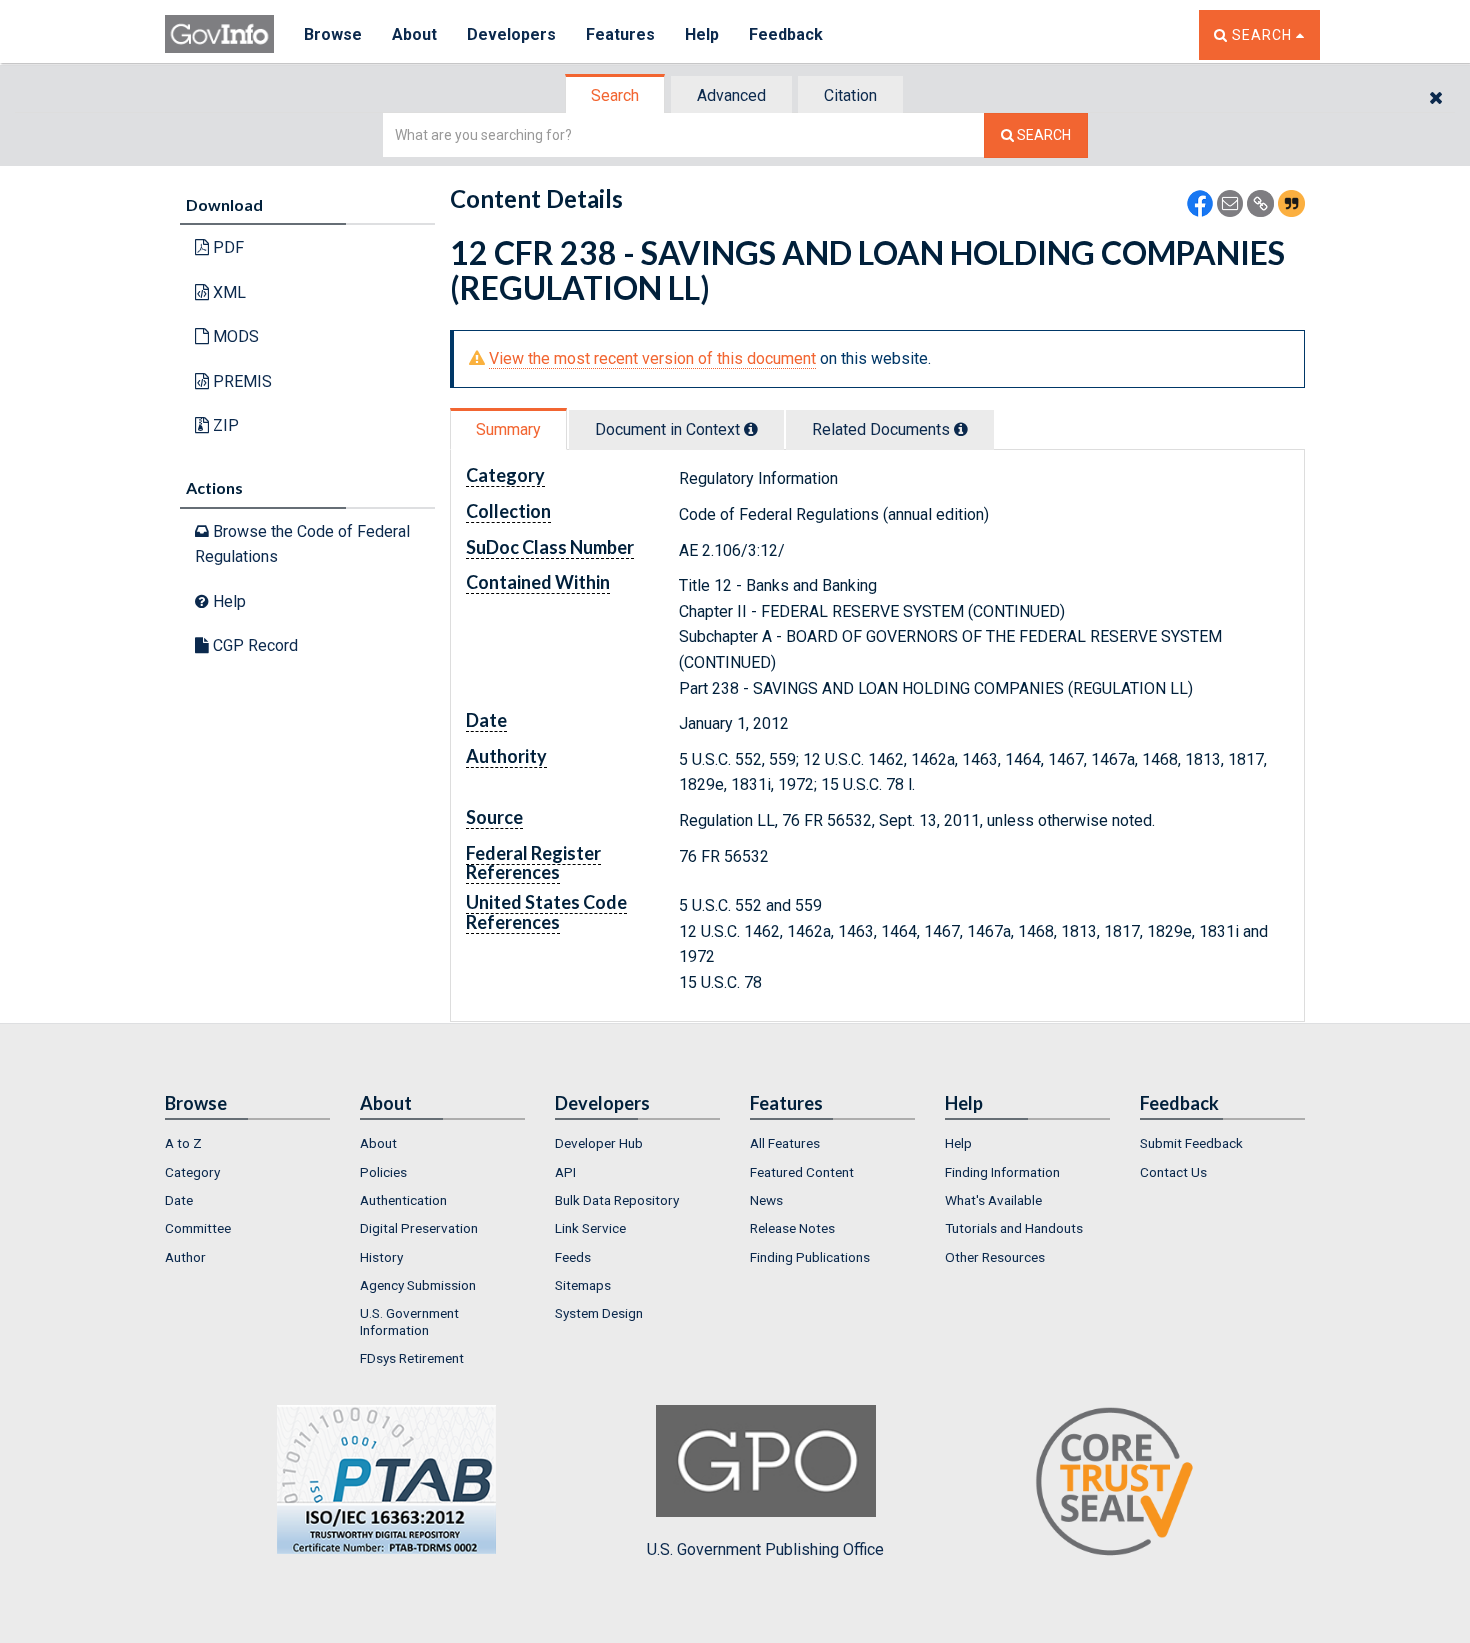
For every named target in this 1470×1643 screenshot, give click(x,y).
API (565, 1172)
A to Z (183, 1143)
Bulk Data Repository (617, 1200)
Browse (333, 34)
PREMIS (240, 381)
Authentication (403, 1200)
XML (227, 292)
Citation (850, 95)
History (381, 1257)
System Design (599, 1313)
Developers (511, 34)
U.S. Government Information (409, 1321)
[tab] (616, 95)
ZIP (224, 425)
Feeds (573, 1257)
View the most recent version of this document (652, 358)
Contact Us (1173, 1172)
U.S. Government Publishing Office (765, 1549)
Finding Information (1002, 1172)
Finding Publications (810, 1257)
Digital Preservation (419, 1228)
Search (615, 95)
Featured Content (802, 1172)
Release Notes (792, 1228)
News (766, 1200)
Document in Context (669, 429)
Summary (508, 429)
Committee (198, 1228)
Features (620, 34)
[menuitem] (247, 1143)
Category (192, 1172)
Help (702, 34)
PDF (226, 247)
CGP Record (253, 645)
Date (179, 1200)
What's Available (993, 1200)
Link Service (590, 1228)
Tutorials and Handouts (1014, 1228)
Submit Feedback (1191, 1143)
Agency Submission (418, 1285)
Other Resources (995, 1257)
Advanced (731, 95)
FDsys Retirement (412, 1358)
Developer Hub (599, 1143)
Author (185, 1257)
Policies (383, 1172)
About (414, 34)
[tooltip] (751, 429)
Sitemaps (583, 1285)
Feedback (786, 34)
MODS (234, 336)
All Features (785, 1143)
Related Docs (883, 429)
